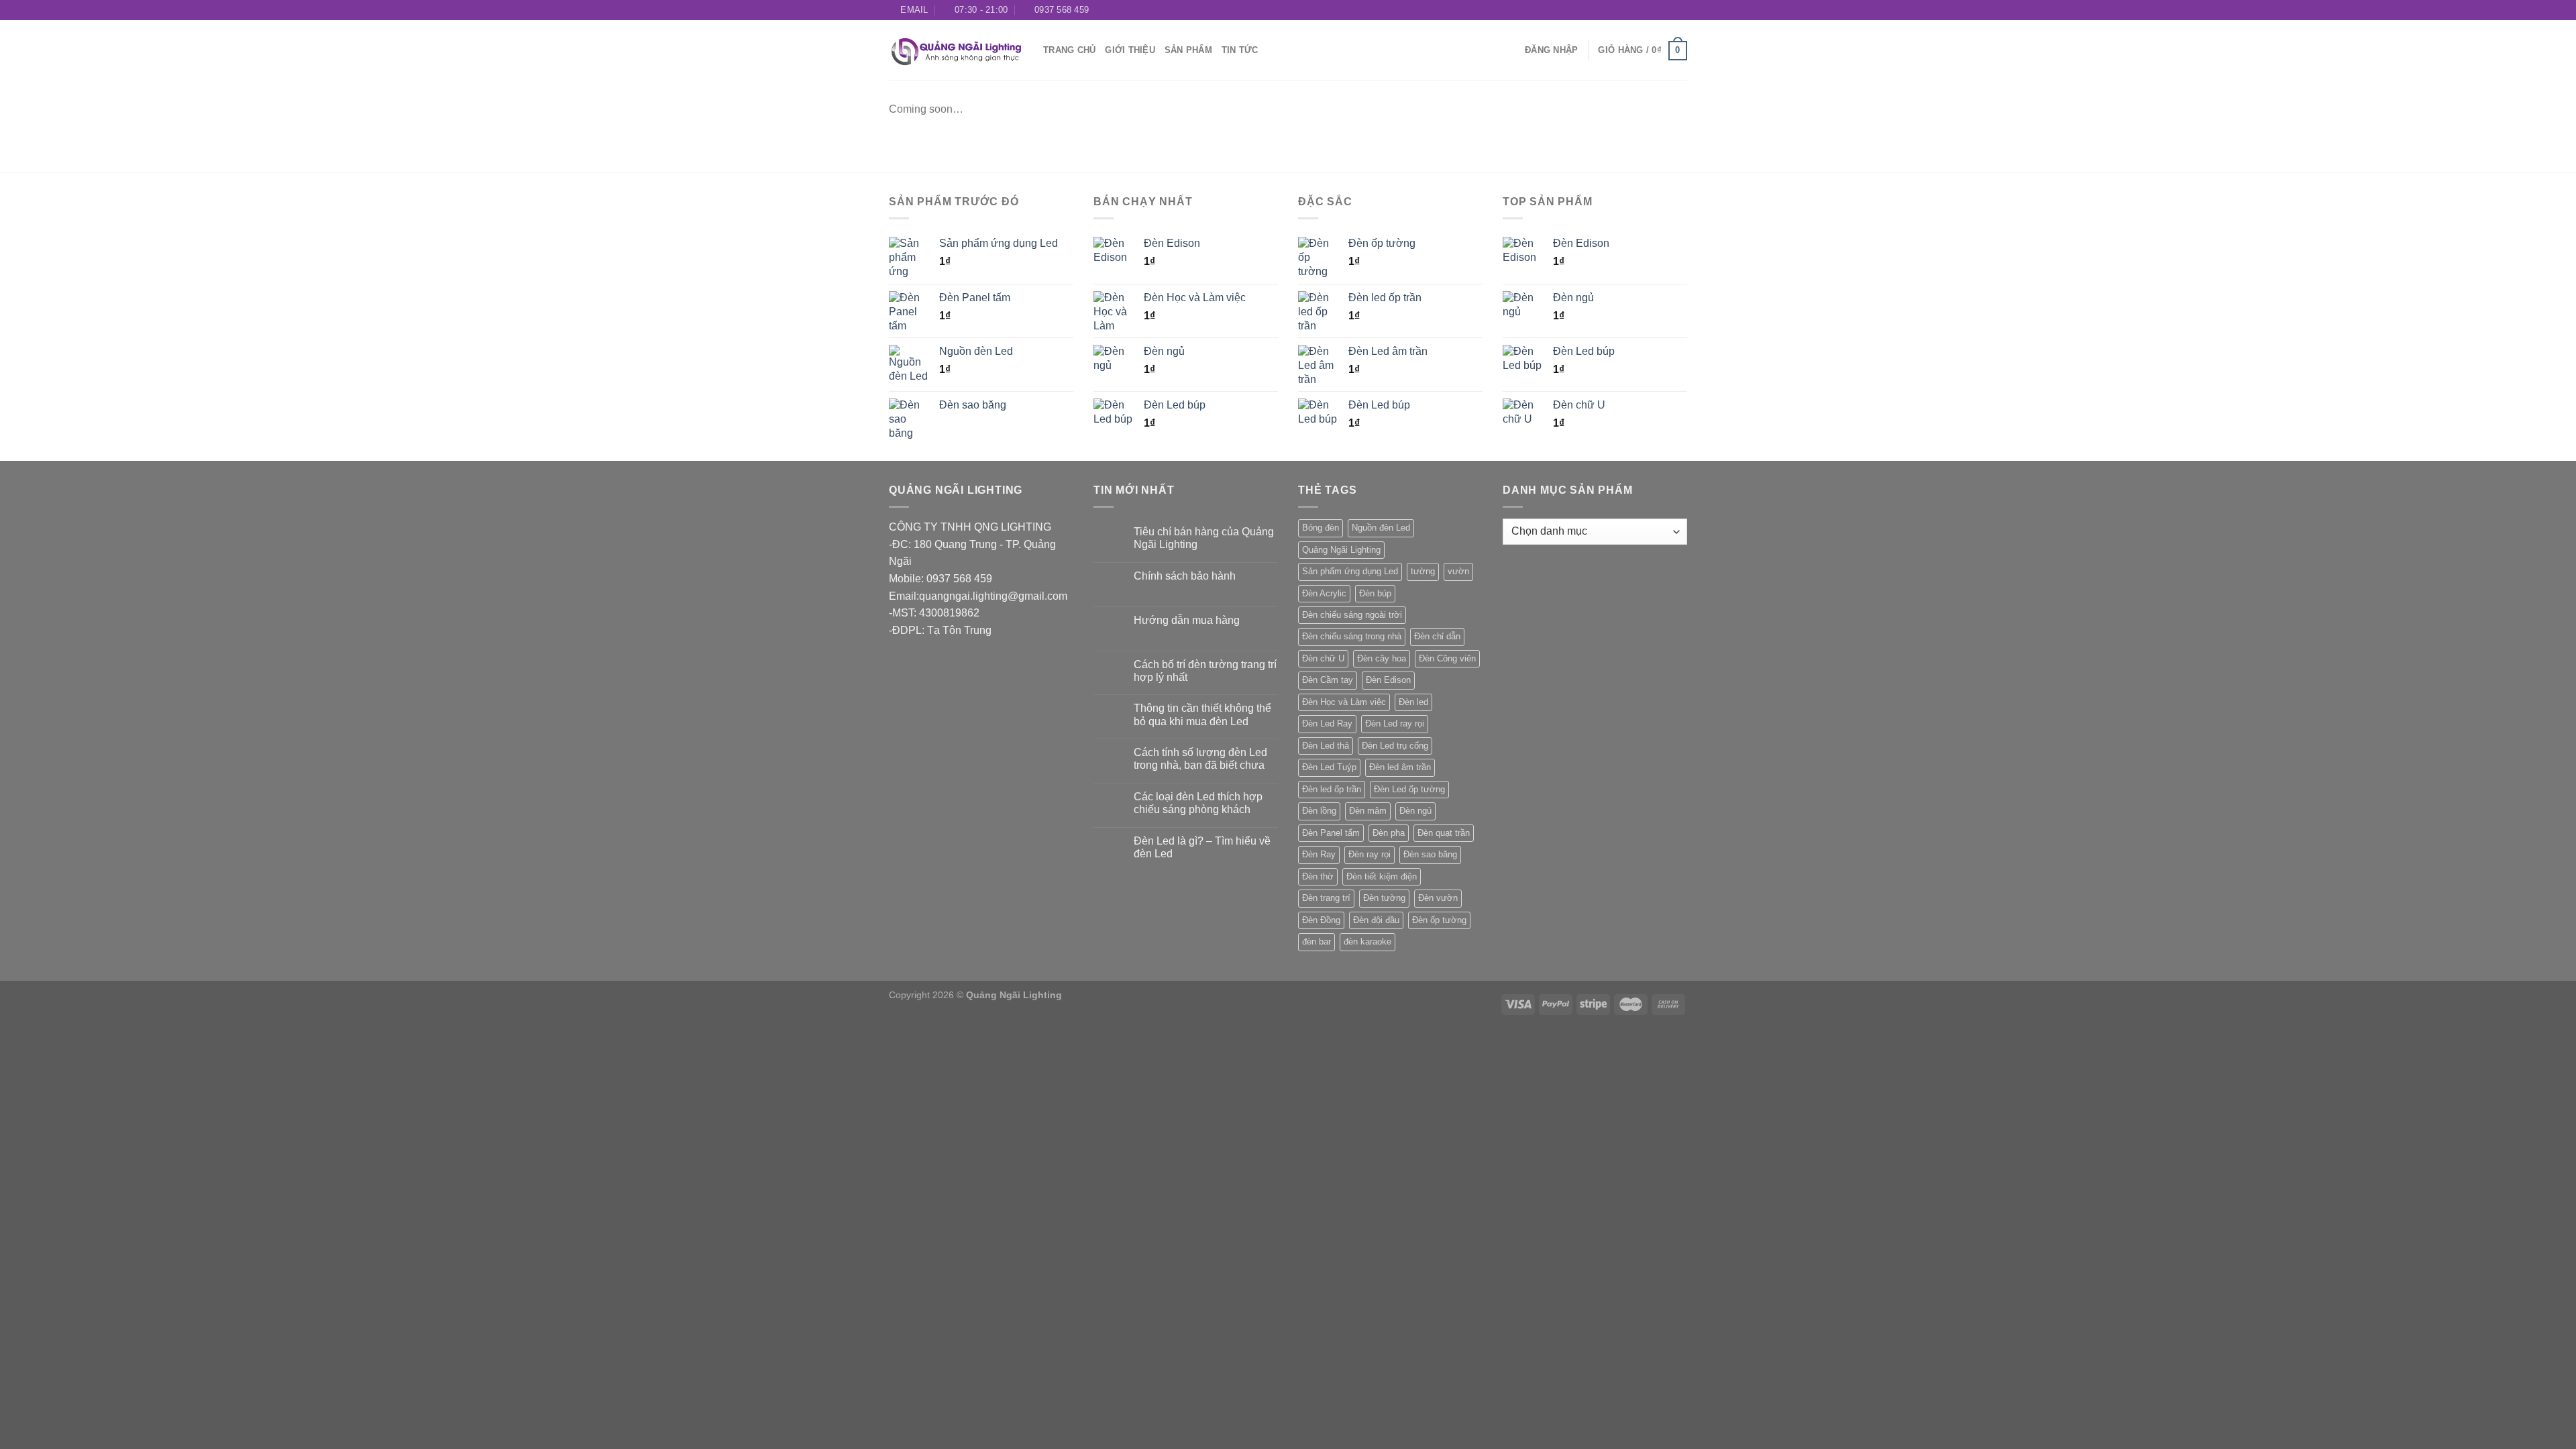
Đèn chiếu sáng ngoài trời (1352, 615)
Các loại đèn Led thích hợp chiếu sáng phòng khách (1198, 803)
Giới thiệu (1130, 50)
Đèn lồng (1319, 811)
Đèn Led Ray (1327, 723)
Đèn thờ (1318, 876)
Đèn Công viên (1447, 658)
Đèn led (1413, 702)
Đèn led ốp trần (1332, 789)
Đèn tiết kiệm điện (1382, 876)
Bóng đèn (1321, 528)
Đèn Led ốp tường (1409, 789)
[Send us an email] (1680, 10)
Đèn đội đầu (1376, 920)
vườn (1458, 571)
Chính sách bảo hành (1185, 576)
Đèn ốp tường (1439, 920)
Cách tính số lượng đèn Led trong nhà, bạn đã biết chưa (1200, 759)
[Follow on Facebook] (1642, 10)
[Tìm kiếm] (1510, 50)
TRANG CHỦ (1069, 50)
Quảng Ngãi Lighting (1341, 550)
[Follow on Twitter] (1668, 10)
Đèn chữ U (1323, 658)
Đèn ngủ (1415, 811)
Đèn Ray (1319, 854)
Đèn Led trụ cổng (1395, 746)
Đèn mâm (1368, 811)
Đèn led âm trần (1400, 767)
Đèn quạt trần (1444, 833)
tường (1423, 571)
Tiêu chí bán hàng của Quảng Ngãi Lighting (1204, 538)
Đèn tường (1384, 898)
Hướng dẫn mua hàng (1187, 620)
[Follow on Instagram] (1655, 10)
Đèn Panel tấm (1331, 833)
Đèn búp (1375, 593)
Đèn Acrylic (1324, 593)
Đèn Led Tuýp (1329, 767)
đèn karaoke (1367, 942)
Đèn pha (1389, 833)
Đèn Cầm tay (1328, 680)
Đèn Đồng (1321, 920)
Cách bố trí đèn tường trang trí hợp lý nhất (1205, 671)
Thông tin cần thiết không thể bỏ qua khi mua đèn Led (1202, 714)
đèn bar (1317, 942)
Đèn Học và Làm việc (1344, 702)
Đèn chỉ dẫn (1437, 636)
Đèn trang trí (1326, 898)
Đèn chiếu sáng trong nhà (1352, 636)
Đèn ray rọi (1370, 854)
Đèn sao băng (1430, 854)
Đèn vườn (1438, 898)
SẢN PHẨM (1188, 50)
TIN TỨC (1240, 50)
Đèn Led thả (1326, 746)
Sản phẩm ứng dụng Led (1350, 571)
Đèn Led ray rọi (1395, 723)
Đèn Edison (1388, 680)
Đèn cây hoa (1382, 658)
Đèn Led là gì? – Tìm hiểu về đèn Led (1202, 847)
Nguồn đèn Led (1381, 528)
